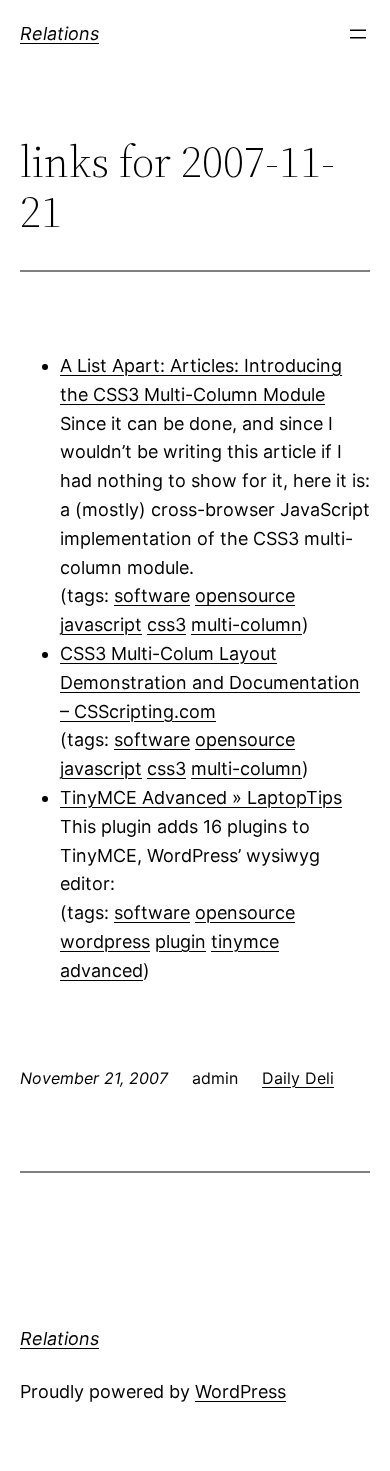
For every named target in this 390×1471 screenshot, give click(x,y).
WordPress (240, 1391)
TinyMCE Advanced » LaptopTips (201, 797)
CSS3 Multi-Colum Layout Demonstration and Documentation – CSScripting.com (210, 682)
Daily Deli (298, 1078)
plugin (180, 941)
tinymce (245, 941)
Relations (59, 33)
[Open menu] (358, 34)
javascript (101, 624)
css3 (166, 624)
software (152, 595)
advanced (101, 970)
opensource (245, 595)
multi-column (246, 624)
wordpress (105, 941)
